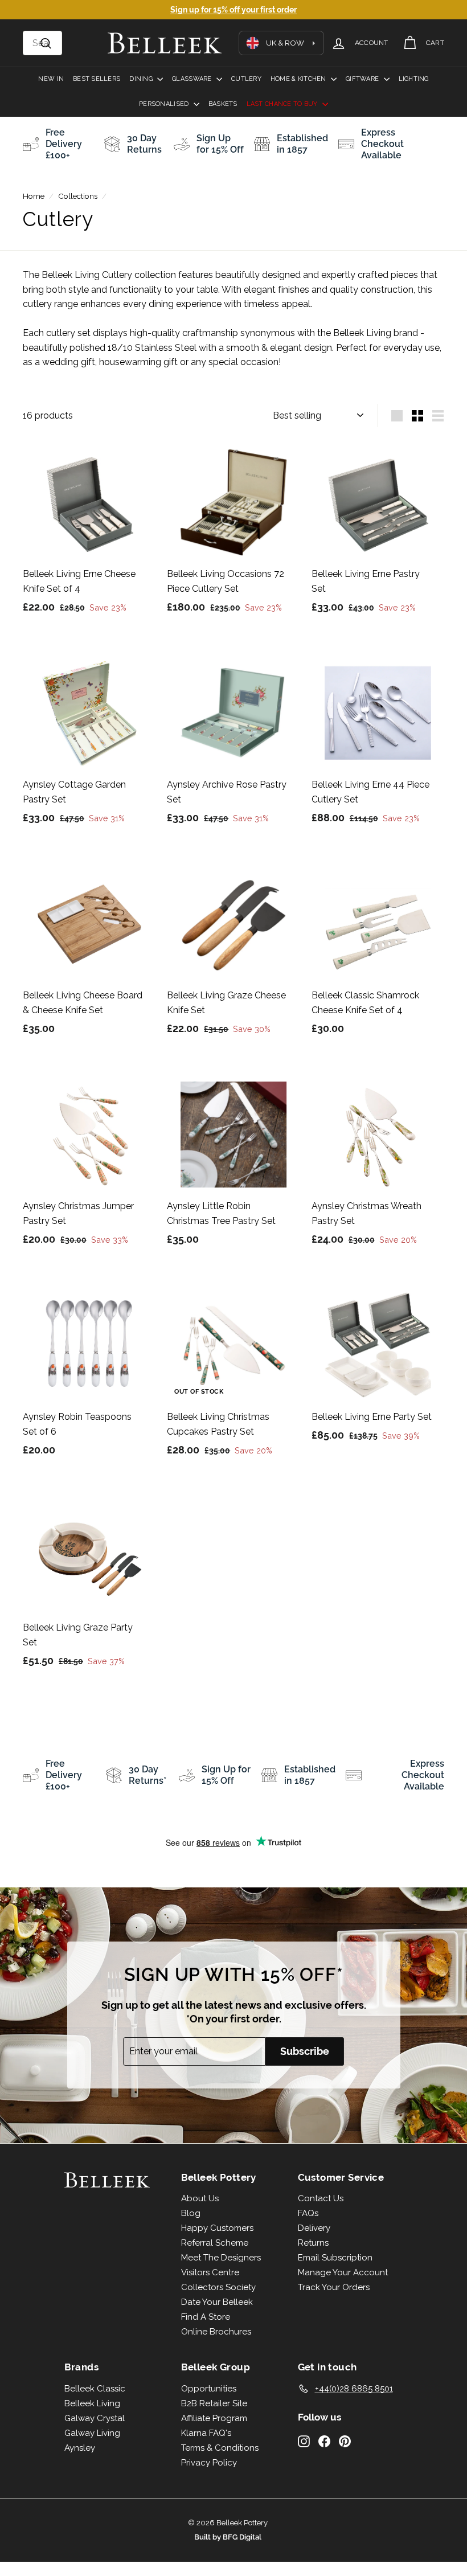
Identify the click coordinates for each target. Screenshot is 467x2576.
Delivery (314, 2228)
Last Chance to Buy (283, 104)
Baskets (223, 104)
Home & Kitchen (299, 79)
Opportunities (209, 2389)
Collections (78, 196)
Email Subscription (335, 2258)
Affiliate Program (214, 2418)
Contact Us (321, 2198)
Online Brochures (216, 2332)
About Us (200, 2198)
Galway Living (92, 2433)
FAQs (308, 2213)
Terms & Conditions (220, 2448)
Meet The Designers (221, 2258)
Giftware (363, 79)
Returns (313, 2243)
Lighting (414, 79)
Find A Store (206, 2317)
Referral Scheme (215, 2243)
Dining (142, 79)
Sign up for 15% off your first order (233, 10)
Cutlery (246, 79)
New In (51, 79)
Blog (191, 2213)
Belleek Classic (95, 2389)
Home (34, 196)
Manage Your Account (343, 2272)
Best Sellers (97, 79)
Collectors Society (218, 2287)
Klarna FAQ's (206, 2433)
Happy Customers (217, 2228)
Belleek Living (92, 2403)
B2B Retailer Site (214, 2403)
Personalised (165, 104)
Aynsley (80, 2448)
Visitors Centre (210, 2272)
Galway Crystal (95, 2418)
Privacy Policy (209, 2463)
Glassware (193, 79)
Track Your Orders (334, 2287)
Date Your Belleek (217, 2302)
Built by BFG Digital (228, 2537)
